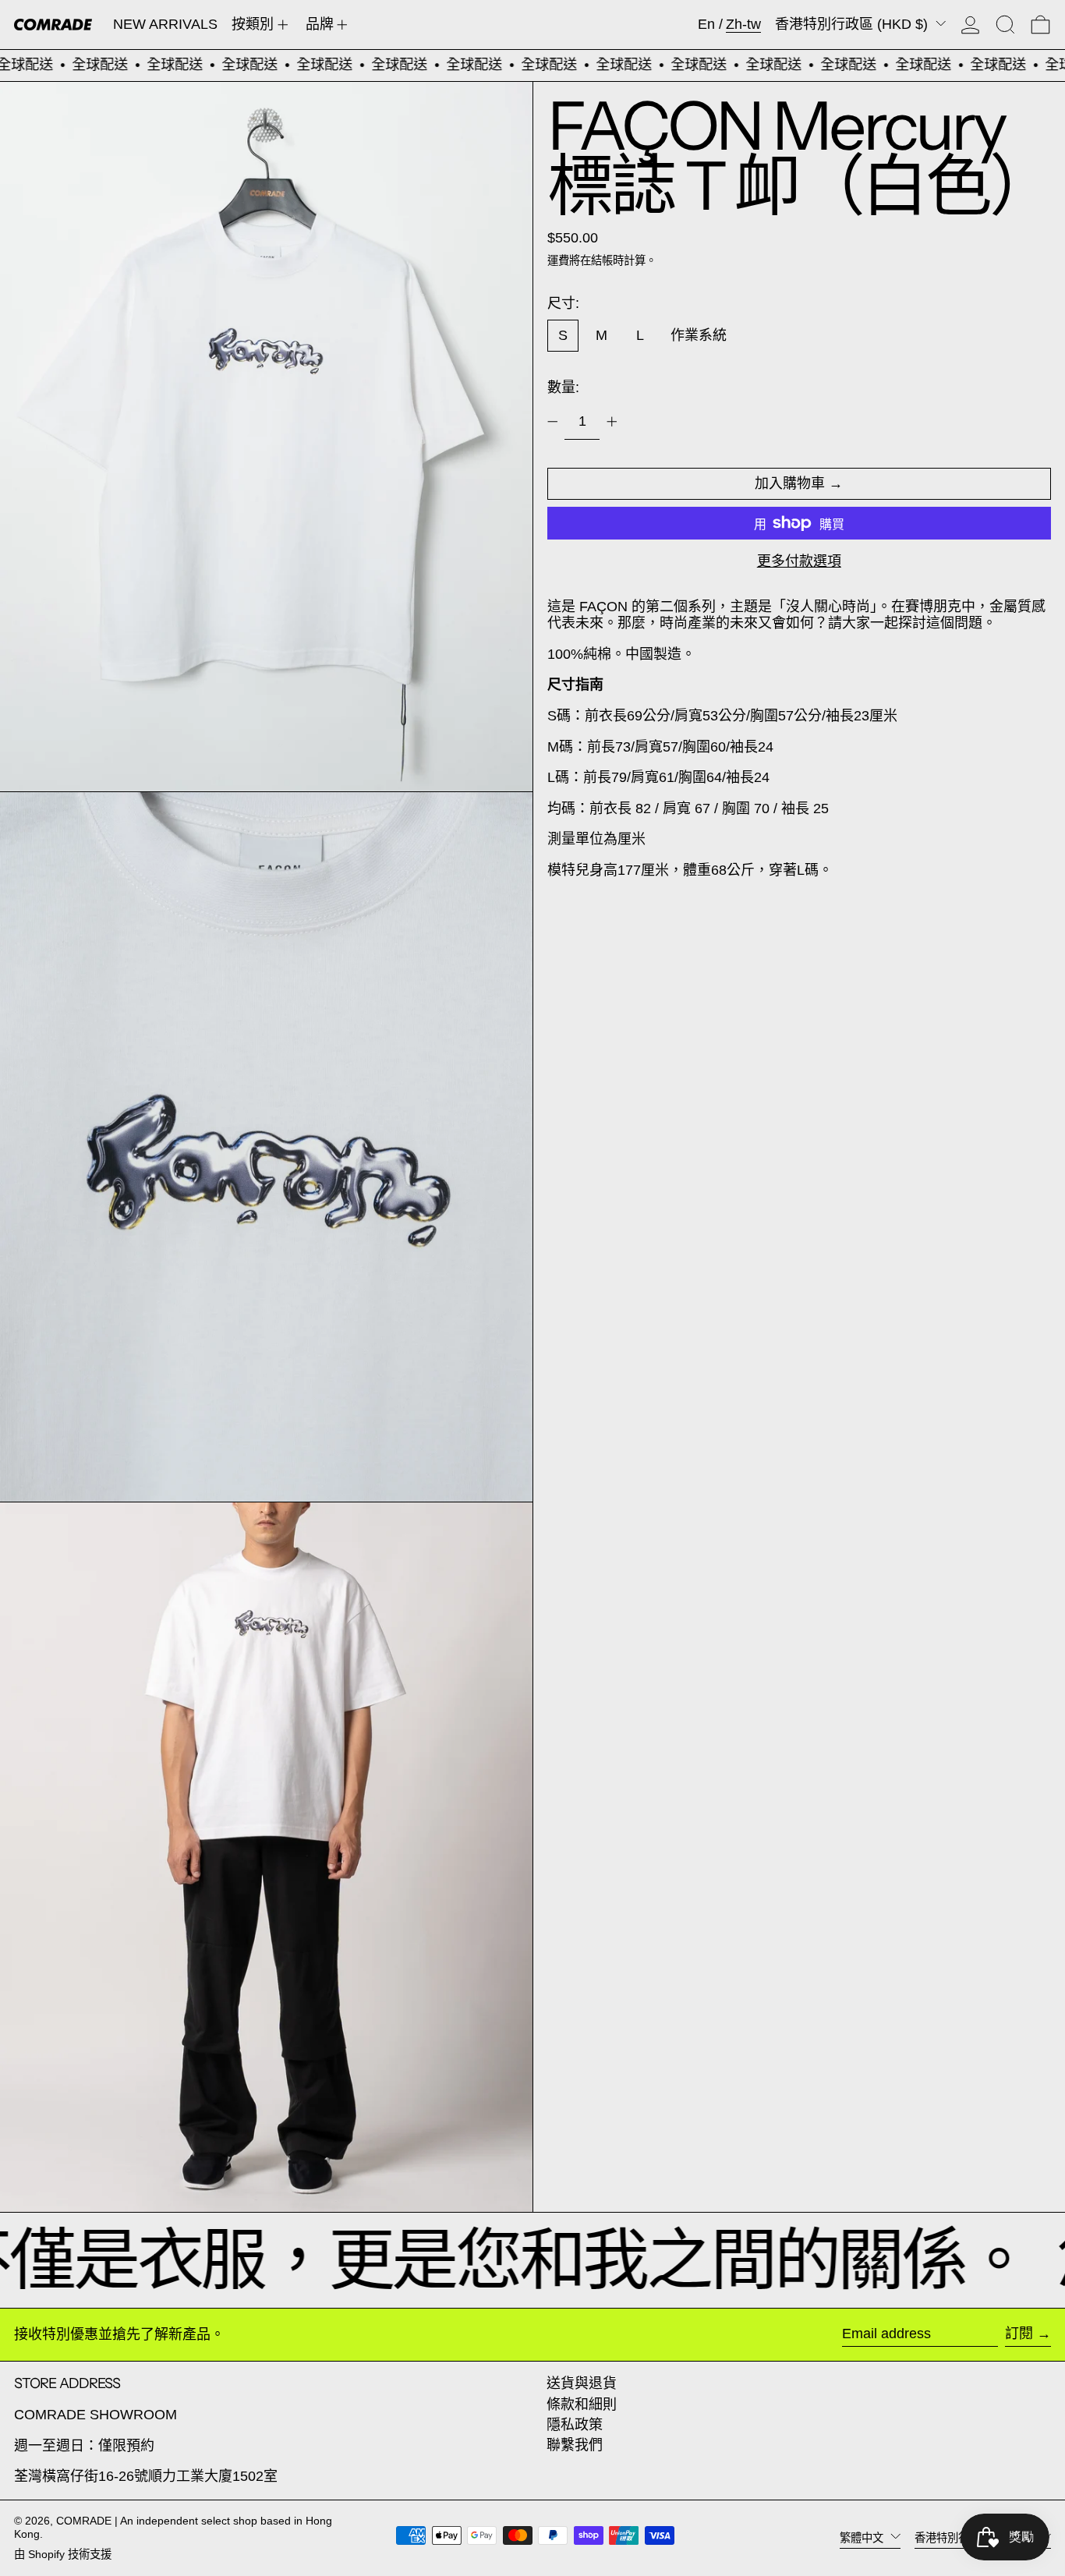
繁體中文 (863, 2537)
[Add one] (612, 422)
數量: (563, 387)
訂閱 (1019, 2334)
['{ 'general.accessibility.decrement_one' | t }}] (553, 422)
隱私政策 (575, 2425)
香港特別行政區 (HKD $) (853, 24)
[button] (1005, 25)
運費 (558, 260)
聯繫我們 (575, 2445)
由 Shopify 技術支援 (63, 2554)
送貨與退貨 (582, 2383)
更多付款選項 (799, 561)
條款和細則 (582, 2404)
